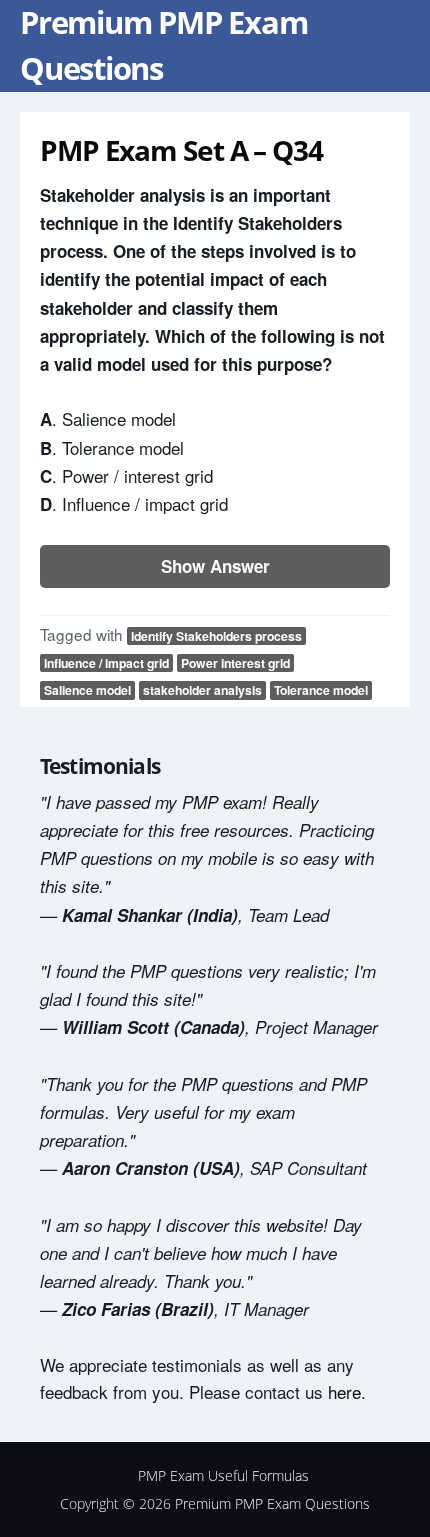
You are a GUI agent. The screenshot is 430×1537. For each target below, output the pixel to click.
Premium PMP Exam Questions (272, 1503)
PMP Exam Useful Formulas (223, 1475)
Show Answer (215, 566)
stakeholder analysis (202, 690)
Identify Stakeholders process (216, 636)
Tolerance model (321, 690)
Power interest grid (235, 663)
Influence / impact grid (106, 663)
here (344, 1391)
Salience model (87, 690)
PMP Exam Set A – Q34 (181, 150)
